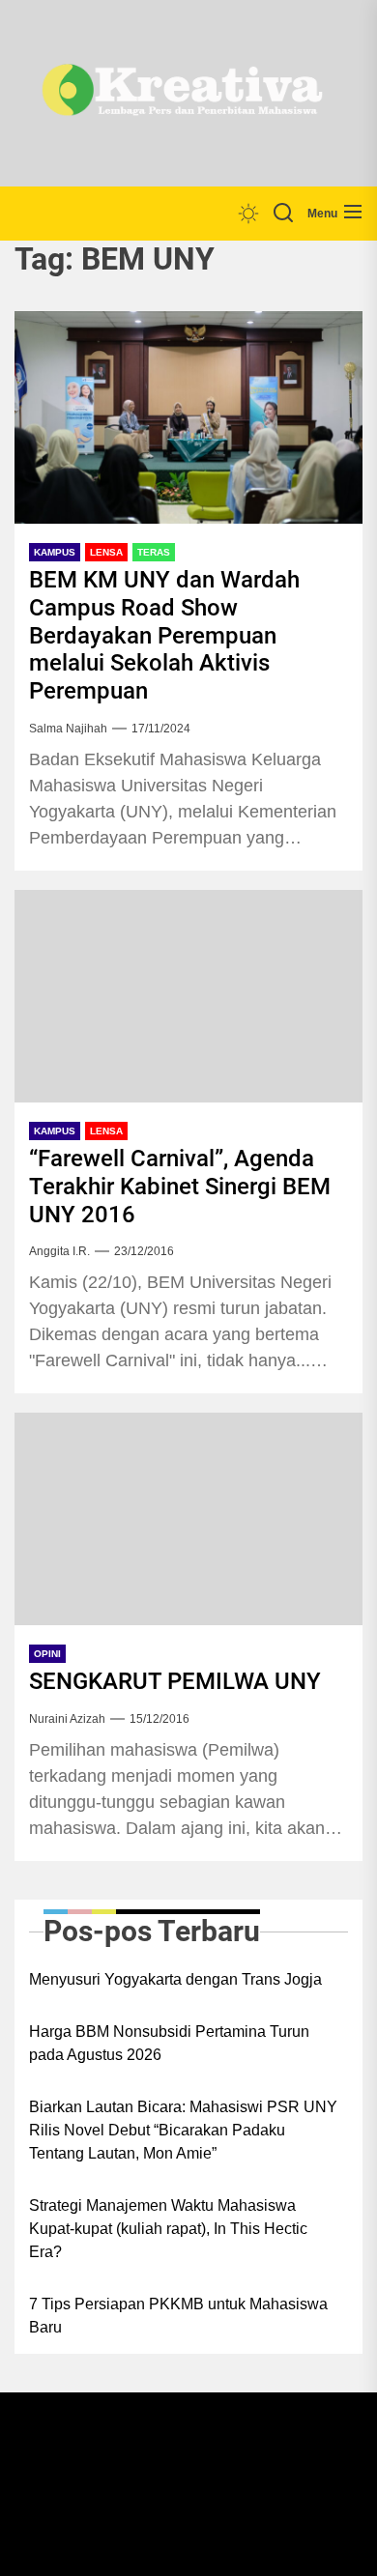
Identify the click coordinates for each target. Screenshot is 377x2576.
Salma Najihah (68, 729)
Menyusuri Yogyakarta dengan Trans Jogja (175, 1979)
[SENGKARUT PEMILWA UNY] (188, 1519)
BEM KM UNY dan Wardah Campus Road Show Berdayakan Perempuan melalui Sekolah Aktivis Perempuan (164, 635)
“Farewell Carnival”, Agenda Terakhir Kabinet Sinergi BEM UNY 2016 (180, 1187)
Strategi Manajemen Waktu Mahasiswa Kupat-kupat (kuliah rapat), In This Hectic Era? (168, 2229)
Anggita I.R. (59, 1251)
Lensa (106, 552)
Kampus (55, 552)
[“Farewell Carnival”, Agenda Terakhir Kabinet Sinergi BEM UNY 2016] (188, 996)
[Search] (283, 214)
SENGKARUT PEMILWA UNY (175, 1681)
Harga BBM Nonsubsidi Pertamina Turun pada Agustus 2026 (169, 2043)
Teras (154, 552)
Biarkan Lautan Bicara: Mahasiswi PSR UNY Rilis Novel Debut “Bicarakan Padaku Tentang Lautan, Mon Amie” (183, 2130)
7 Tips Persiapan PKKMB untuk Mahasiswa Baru (178, 2316)
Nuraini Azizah (67, 1719)
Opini (47, 1654)
